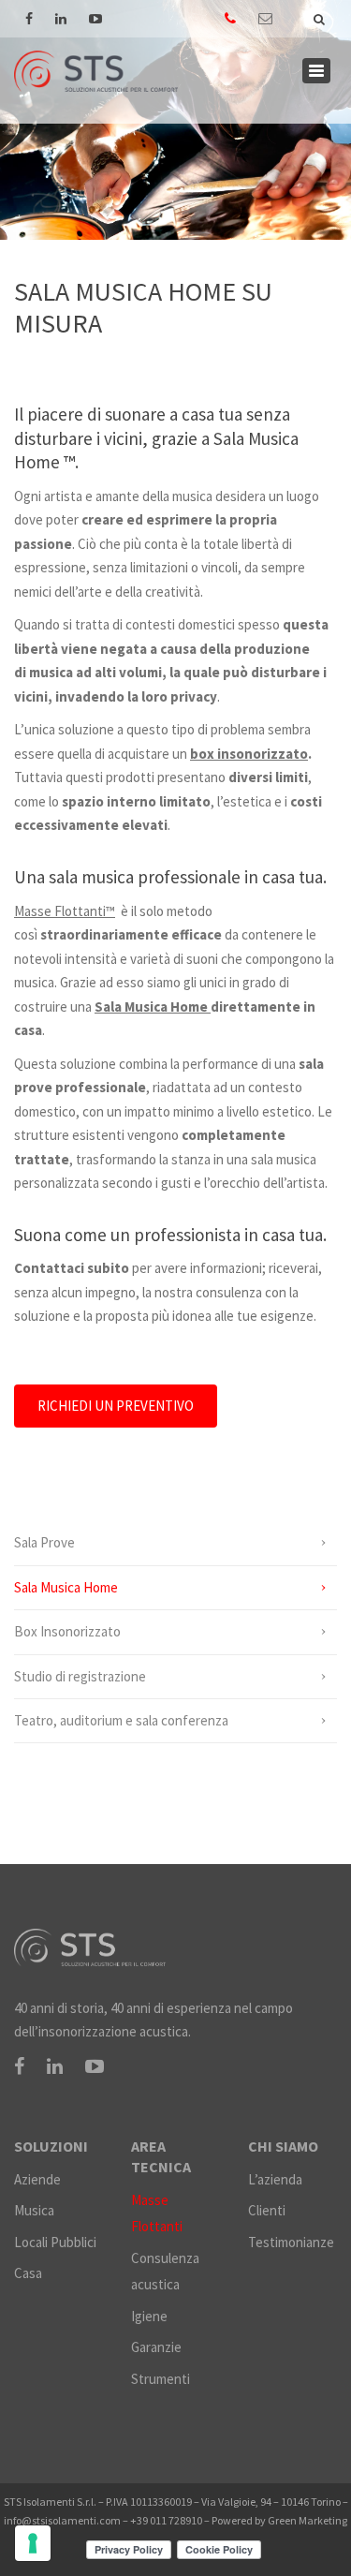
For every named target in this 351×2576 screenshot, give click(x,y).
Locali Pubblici (55, 2242)
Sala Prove (44, 1542)
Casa (28, 2273)
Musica (34, 2210)
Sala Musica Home (66, 1587)
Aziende (37, 2179)
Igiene (149, 2316)
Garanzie (156, 2347)
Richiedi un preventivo (116, 1406)
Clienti (267, 2210)
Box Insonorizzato (67, 1631)
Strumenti (161, 2379)
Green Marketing (307, 2520)
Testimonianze (291, 2242)
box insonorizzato (249, 754)
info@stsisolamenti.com (62, 2520)
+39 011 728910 (166, 2520)
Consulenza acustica (165, 2272)
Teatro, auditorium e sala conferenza (121, 1720)
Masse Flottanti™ (65, 911)
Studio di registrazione (80, 1676)
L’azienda (275, 2179)
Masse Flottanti (157, 2213)
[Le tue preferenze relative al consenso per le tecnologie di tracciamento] (33, 2543)
